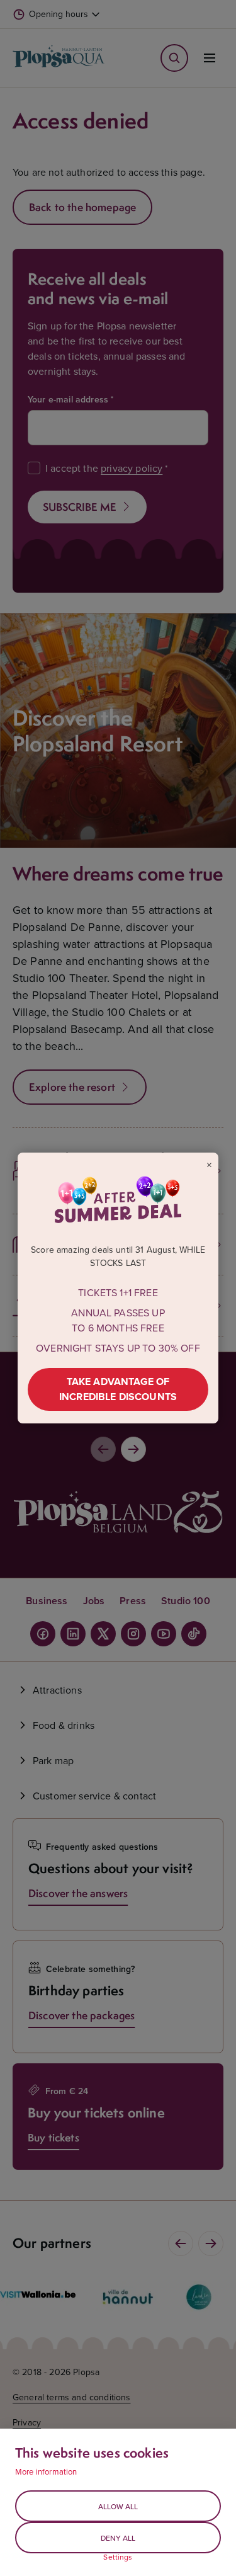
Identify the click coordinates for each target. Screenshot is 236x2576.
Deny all (118, 2538)
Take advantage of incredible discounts (118, 1389)
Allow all (118, 2506)
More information (46, 2471)
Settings (118, 2557)
